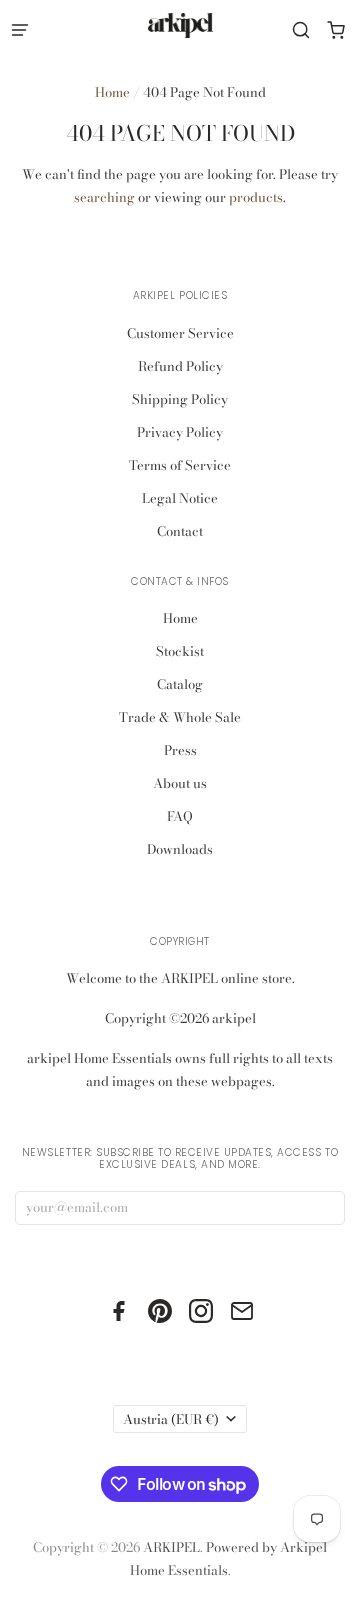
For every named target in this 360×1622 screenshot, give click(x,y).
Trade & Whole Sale (180, 717)
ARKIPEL (171, 1547)
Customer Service (180, 333)
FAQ (180, 816)
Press (180, 750)
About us (180, 783)
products (256, 197)
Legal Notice (180, 498)
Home (112, 92)
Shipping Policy (180, 399)
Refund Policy (180, 366)
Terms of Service (180, 465)
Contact (180, 531)
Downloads (180, 849)
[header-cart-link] (335, 30)
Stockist (180, 651)
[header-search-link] (300, 30)
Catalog (180, 684)
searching (104, 197)
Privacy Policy (180, 432)
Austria (171, 1419)
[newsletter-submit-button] (325, 1208)
